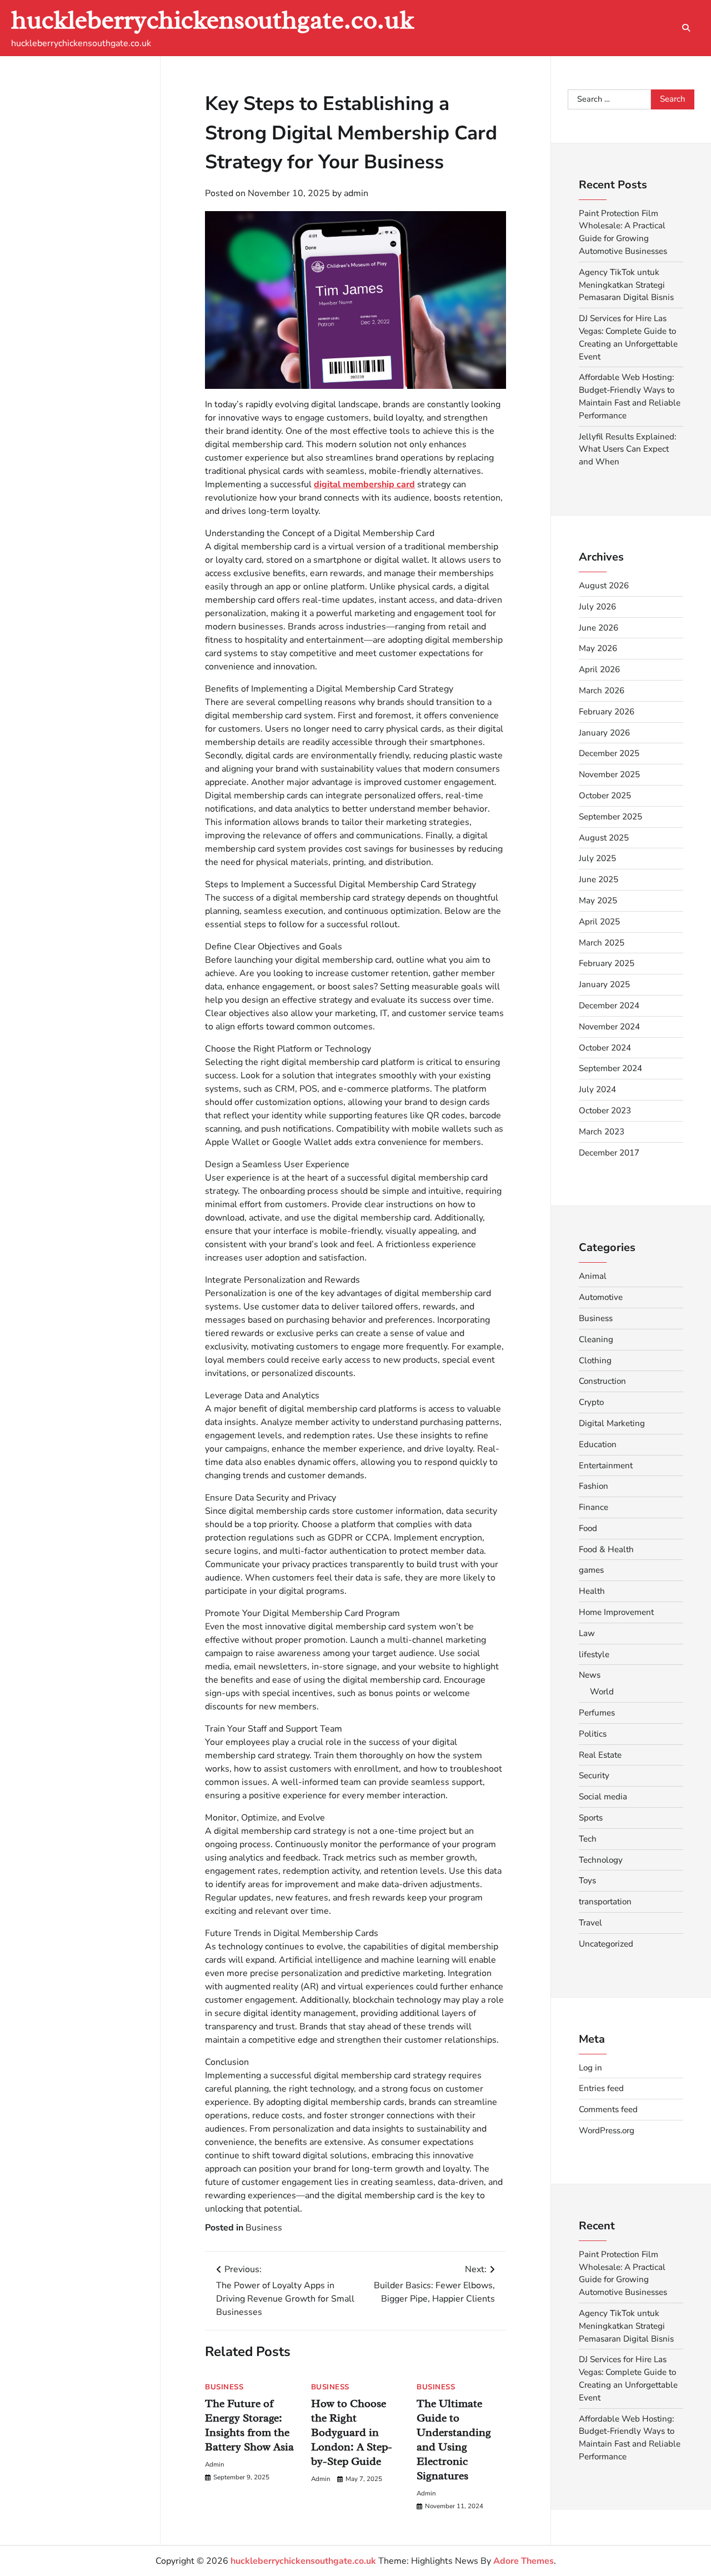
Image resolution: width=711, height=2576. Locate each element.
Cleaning (596, 1339)
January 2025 (604, 984)
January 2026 (604, 733)
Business (264, 2228)
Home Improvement (616, 1612)
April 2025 (599, 922)
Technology (601, 1860)
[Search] (686, 28)
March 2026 (602, 691)
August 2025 (604, 838)
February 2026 (607, 712)
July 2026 (597, 607)
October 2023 (605, 1111)
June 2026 (599, 628)
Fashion (594, 1486)
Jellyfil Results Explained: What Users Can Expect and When (627, 449)
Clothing (595, 1360)
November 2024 (609, 1027)
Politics (593, 1734)
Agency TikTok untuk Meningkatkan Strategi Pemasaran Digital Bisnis (626, 285)
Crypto (591, 1402)
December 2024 (609, 1006)
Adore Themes (524, 2561)
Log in (590, 2068)
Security (594, 1775)
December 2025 (609, 753)
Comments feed (608, 2109)
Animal (593, 1276)
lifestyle (594, 1654)
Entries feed (601, 2088)
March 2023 (602, 1132)
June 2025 (599, 879)
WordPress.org (607, 2130)
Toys (587, 1880)
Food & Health (606, 1549)
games (591, 1570)
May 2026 (598, 648)
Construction (602, 1381)
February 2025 (607, 963)
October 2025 (605, 796)
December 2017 (609, 1153)
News (590, 1675)
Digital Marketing (612, 1423)
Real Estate (600, 1755)
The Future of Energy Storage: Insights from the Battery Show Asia (249, 2425)
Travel (590, 1923)
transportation (605, 1902)
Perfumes (597, 1713)
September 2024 (610, 1068)
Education (598, 1444)
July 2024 (597, 1089)
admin (356, 193)
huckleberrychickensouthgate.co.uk (212, 20)
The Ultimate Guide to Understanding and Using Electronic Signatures (454, 2440)
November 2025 (609, 774)
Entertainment (606, 1465)
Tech (588, 1839)
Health (592, 1591)
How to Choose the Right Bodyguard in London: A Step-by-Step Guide (352, 2432)
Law (587, 1633)
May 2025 (598, 901)
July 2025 (597, 858)
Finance (594, 1507)
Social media (603, 1797)
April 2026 (599, 669)
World (602, 1692)
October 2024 (605, 1048)
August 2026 (604, 586)
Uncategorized (606, 1944)
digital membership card (364, 484)
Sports (591, 1818)
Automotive (601, 1297)
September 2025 (610, 817)
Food (588, 1528)
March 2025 (602, 943)
